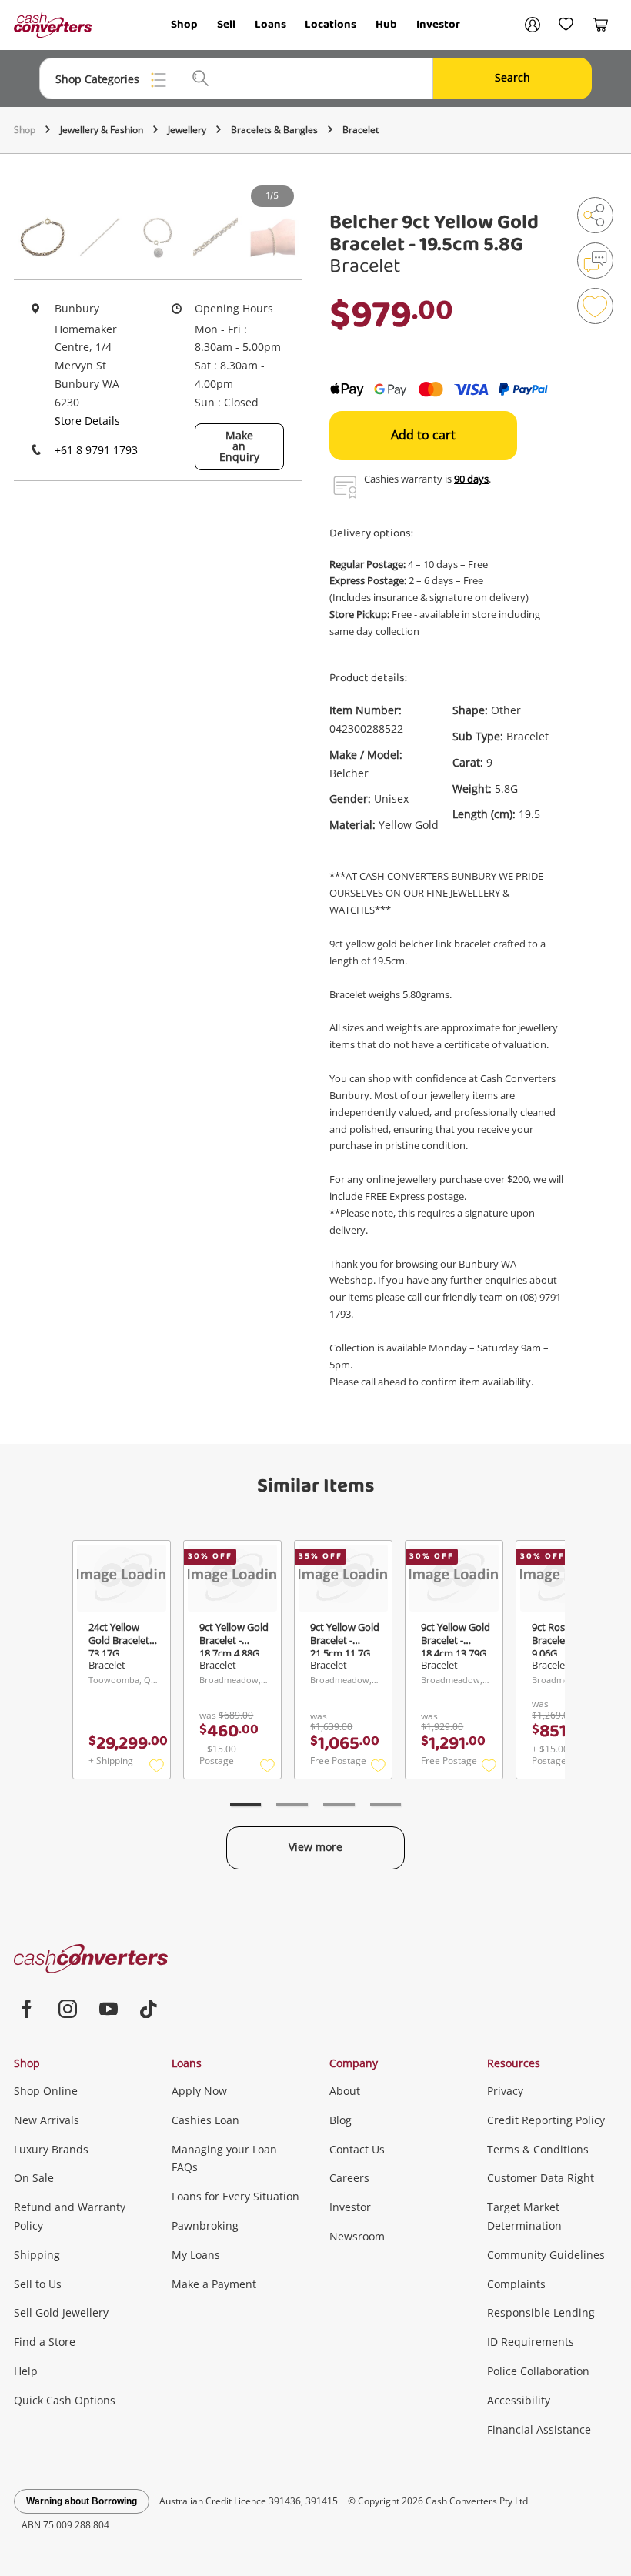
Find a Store (45, 2342)
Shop (184, 25)
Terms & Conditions (538, 2149)
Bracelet (361, 130)
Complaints (516, 2284)
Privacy (505, 2091)
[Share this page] (595, 215)
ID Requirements (531, 2342)
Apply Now (199, 2091)
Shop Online (46, 2091)
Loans (270, 25)
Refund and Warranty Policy (70, 2216)
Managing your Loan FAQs (224, 2158)
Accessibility (519, 2400)
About (345, 2091)
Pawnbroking (205, 2225)
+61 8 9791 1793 (96, 450)
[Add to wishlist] (595, 306)
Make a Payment (214, 2284)
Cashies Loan (205, 2120)
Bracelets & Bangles (274, 130)
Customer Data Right (541, 2178)
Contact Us (357, 2149)
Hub (386, 25)
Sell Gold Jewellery (61, 2312)
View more (315, 1847)
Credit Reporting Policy (546, 2120)
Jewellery (187, 130)
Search (512, 77)
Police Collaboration (538, 2371)
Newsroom (357, 2236)
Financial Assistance (539, 2429)
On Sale (34, 2178)
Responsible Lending (541, 2312)
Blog (341, 2120)
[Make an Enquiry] (595, 261)
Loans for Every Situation (235, 2196)
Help (26, 2371)
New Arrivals (47, 2120)
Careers (349, 2178)
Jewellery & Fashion (102, 130)
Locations (331, 25)
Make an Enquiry (239, 446)
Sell (226, 25)
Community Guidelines (546, 2255)
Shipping (37, 2255)
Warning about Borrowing (82, 2501)
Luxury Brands (51, 2149)
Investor (438, 25)
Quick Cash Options (65, 2400)
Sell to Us (38, 2284)
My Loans (196, 2255)
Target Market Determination (524, 2216)
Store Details (87, 421)
